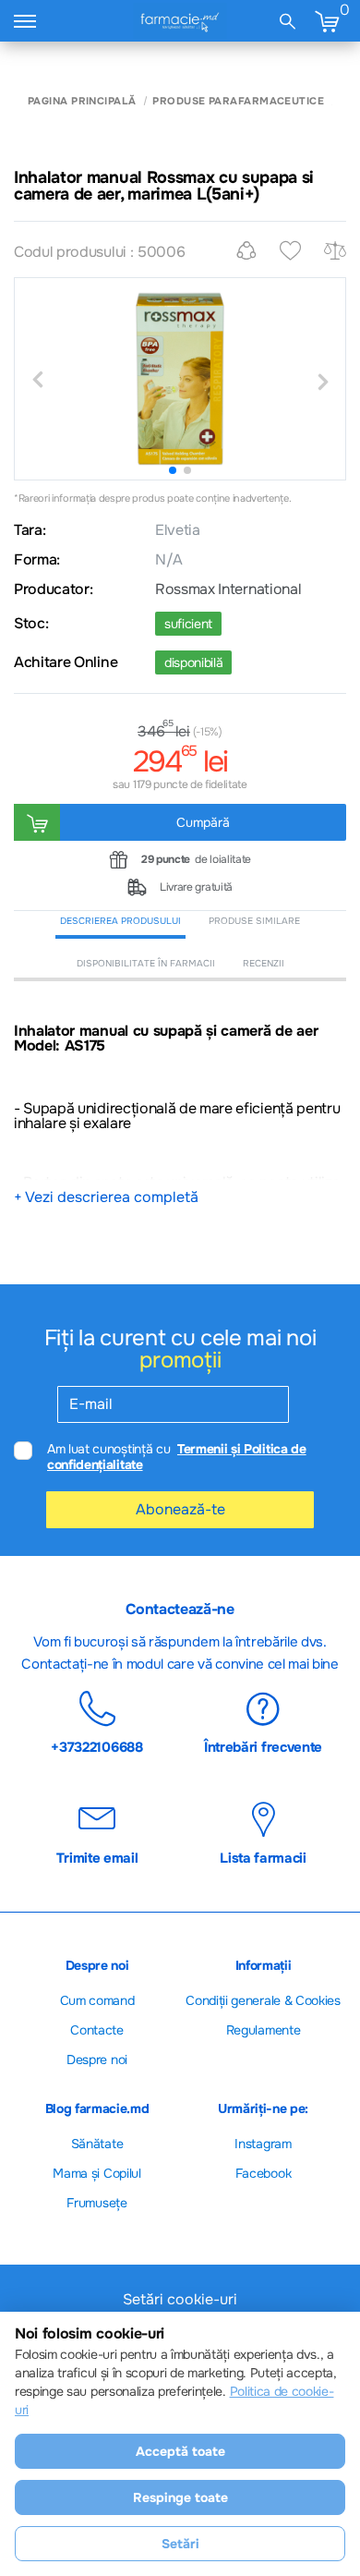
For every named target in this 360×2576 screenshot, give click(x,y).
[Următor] (323, 381)
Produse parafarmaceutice (238, 101)
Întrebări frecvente (263, 1746)
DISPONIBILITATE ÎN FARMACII (146, 963)
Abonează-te (180, 1509)
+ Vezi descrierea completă (106, 1197)
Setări (180, 2544)
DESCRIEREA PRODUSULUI (120, 921)
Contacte (96, 2030)
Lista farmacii (263, 1857)
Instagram (263, 2144)
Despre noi (97, 2060)
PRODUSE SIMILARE (254, 921)
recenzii (264, 963)
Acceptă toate (180, 2451)
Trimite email (97, 1857)
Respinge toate (180, 2497)
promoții (180, 1360)
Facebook (263, 2173)
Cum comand (97, 2000)
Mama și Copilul (96, 2173)
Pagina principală (82, 101)
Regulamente (263, 2030)
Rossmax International (228, 589)
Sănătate (97, 2144)
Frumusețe (96, 2203)
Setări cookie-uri (180, 2300)
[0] (327, 21)
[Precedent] (37, 381)
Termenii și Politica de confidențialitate (177, 1457)
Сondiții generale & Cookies (263, 2000)
